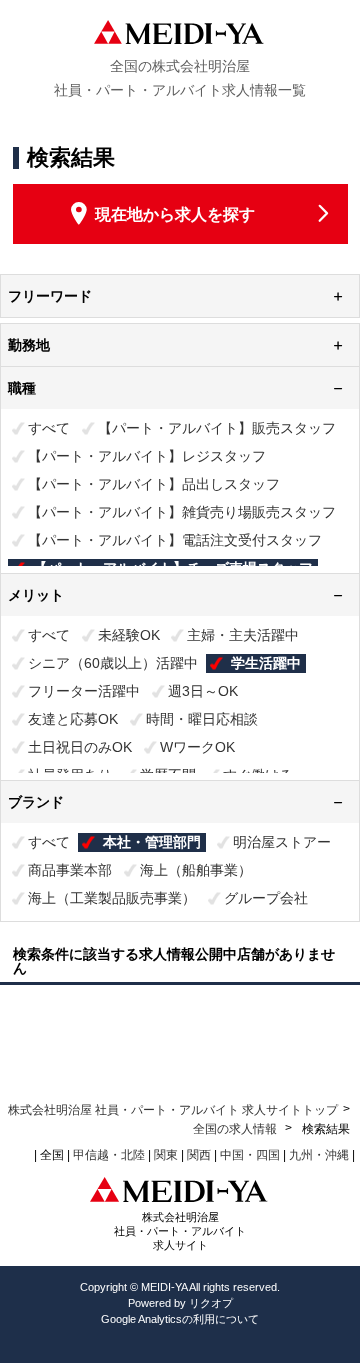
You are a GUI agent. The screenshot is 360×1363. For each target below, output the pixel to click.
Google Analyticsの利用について (180, 1319)
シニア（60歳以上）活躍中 (113, 663)
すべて (49, 428)
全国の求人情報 (236, 1129)
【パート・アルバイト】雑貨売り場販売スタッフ (182, 512)
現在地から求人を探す (175, 214)
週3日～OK (203, 691)
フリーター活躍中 (84, 691)
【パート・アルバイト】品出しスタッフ (154, 484)
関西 (199, 1155)
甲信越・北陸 (109, 1155)
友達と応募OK (73, 719)
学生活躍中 (266, 663)
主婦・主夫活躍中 (243, 635)
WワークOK (197, 747)
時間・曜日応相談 (202, 719)
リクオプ (211, 1303)
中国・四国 (250, 1155)
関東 (166, 1155)
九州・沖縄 (319, 1155)
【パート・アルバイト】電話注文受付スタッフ (175, 540)
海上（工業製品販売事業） (112, 898)
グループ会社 (266, 898)
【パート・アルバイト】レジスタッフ (147, 456)
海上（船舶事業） (196, 870)
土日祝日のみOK (80, 747)
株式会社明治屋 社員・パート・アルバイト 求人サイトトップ (173, 1110)
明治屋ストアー (282, 842)
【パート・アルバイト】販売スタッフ (217, 428)
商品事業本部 (70, 870)
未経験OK (129, 635)
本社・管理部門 (152, 842)
